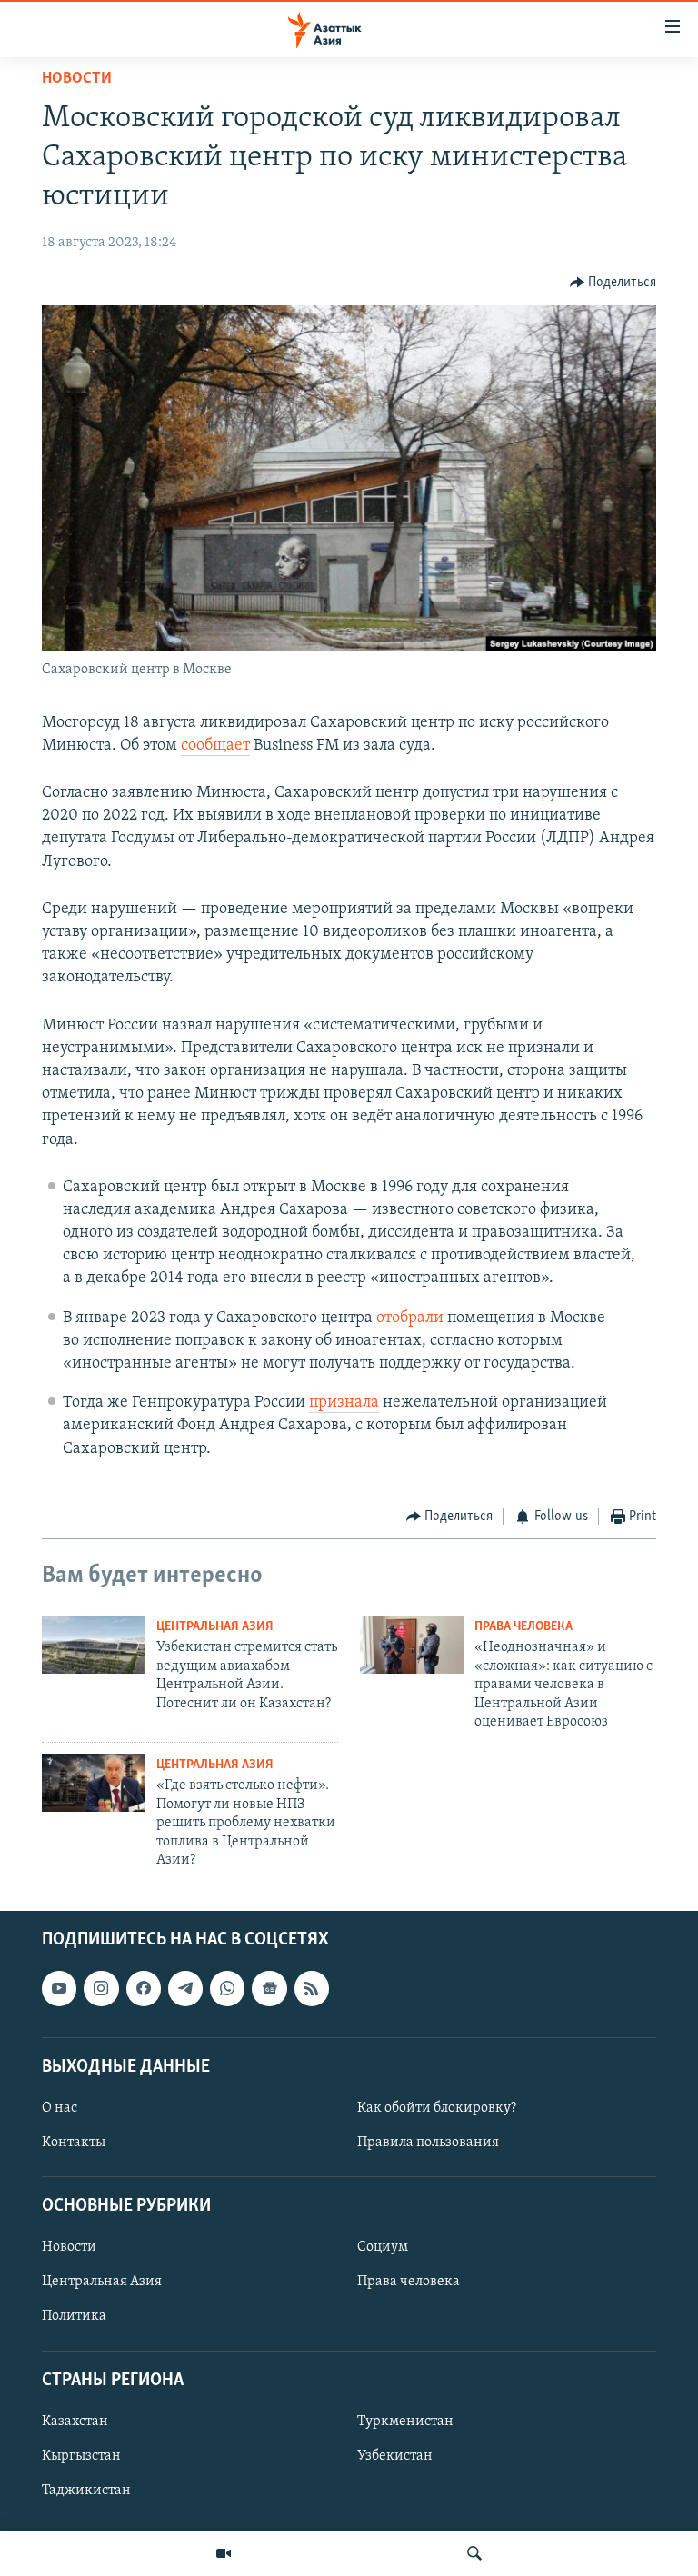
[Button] (613, 283)
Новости (77, 79)
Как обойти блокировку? (437, 2108)
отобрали (410, 1318)
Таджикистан (86, 2491)
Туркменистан (405, 2422)
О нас (60, 2108)
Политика (74, 2317)
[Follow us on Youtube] (59, 1989)
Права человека (523, 1627)
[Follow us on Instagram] (101, 1989)
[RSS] (312, 1989)
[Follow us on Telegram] (185, 1989)
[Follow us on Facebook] (144, 1989)
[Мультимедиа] (224, 2553)
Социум (383, 2248)
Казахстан (75, 2422)
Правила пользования (428, 2143)
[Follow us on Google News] (269, 1989)
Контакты (74, 2143)
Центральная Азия (215, 1627)
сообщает (215, 746)
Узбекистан (395, 2456)
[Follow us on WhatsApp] (227, 1989)
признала (344, 1403)
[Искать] (474, 2553)
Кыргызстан (81, 2456)
